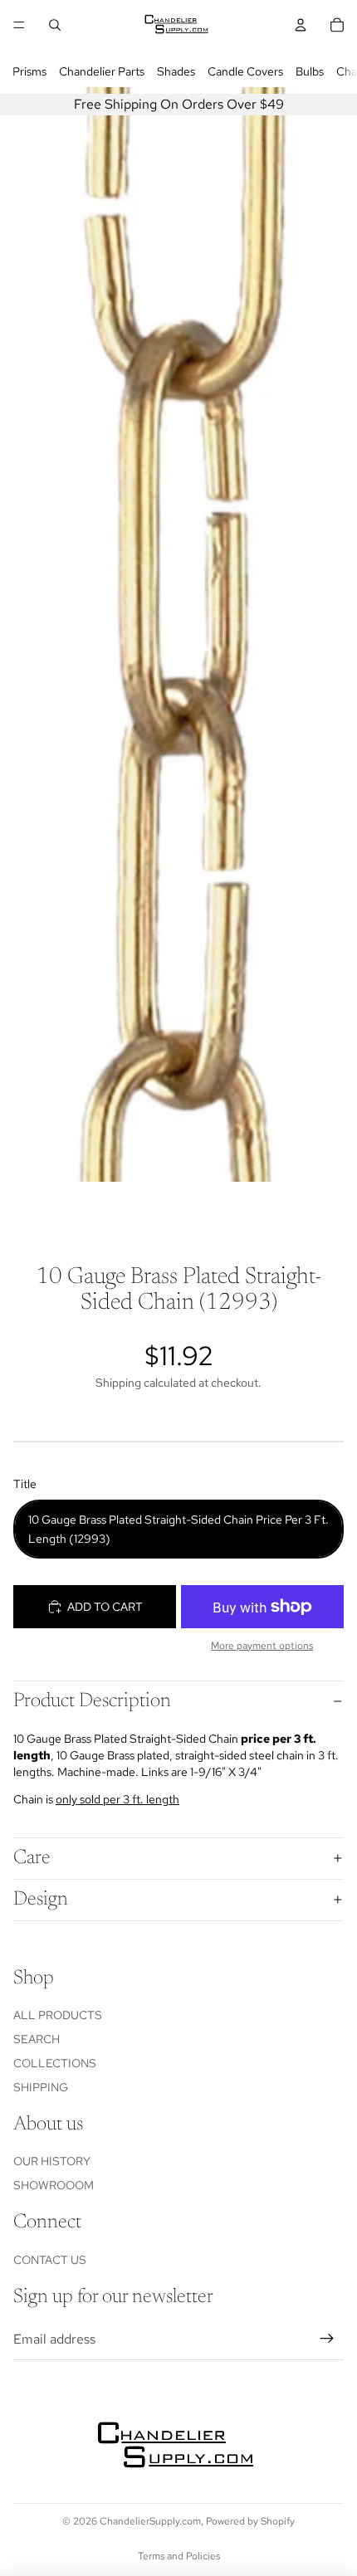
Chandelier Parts (102, 71)
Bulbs (310, 71)
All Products (58, 2015)
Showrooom (54, 2185)
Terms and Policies (179, 2556)
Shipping (41, 2087)
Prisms (29, 71)
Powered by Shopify (250, 2521)
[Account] (301, 25)
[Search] (55, 25)
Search (37, 2039)
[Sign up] (327, 2339)
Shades (176, 71)
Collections (55, 2063)
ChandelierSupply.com (150, 2521)
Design (41, 1900)
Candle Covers (245, 71)
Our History (52, 2161)
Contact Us (50, 2260)
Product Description (92, 1701)
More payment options (262, 1646)
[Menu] (19, 25)
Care (32, 1858)
